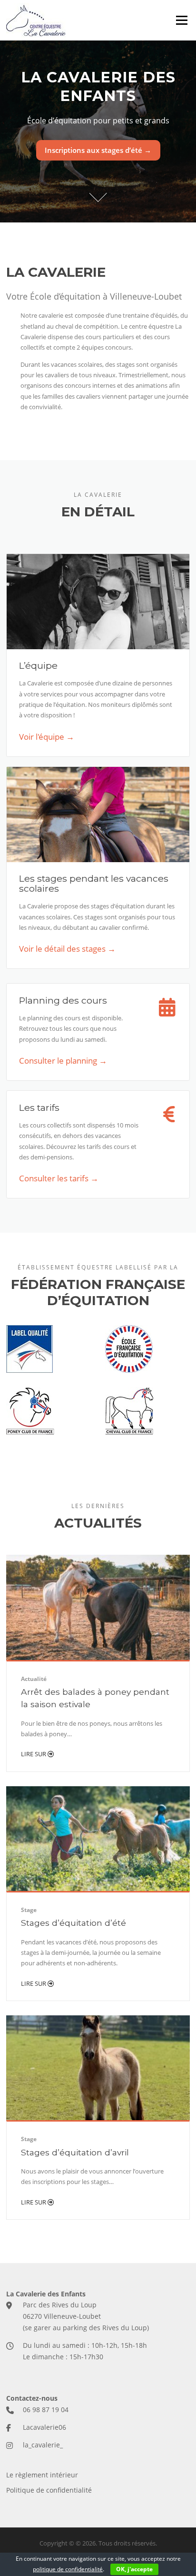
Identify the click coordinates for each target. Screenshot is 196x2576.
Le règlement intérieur (42, 2475)
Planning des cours (63, 1000)
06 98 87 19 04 (46, 2410)
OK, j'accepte (134, 2569)
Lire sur (34, 1754)
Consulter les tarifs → (59, 1178)
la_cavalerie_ (43, 2445)
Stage (29, 1910)
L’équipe (38, 665)
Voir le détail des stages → (67, 949)
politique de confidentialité (68, 2569)
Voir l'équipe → (47, 737)
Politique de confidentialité (49, 2490)
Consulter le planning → (63, 1061)
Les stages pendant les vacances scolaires (94, 883)
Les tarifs (39, 1107)
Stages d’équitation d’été (73, 1923)
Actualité (34, 1679)
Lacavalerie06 (44, 2427)
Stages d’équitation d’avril (75, 2152)
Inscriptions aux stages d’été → (98, 150)
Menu (181, 20)
